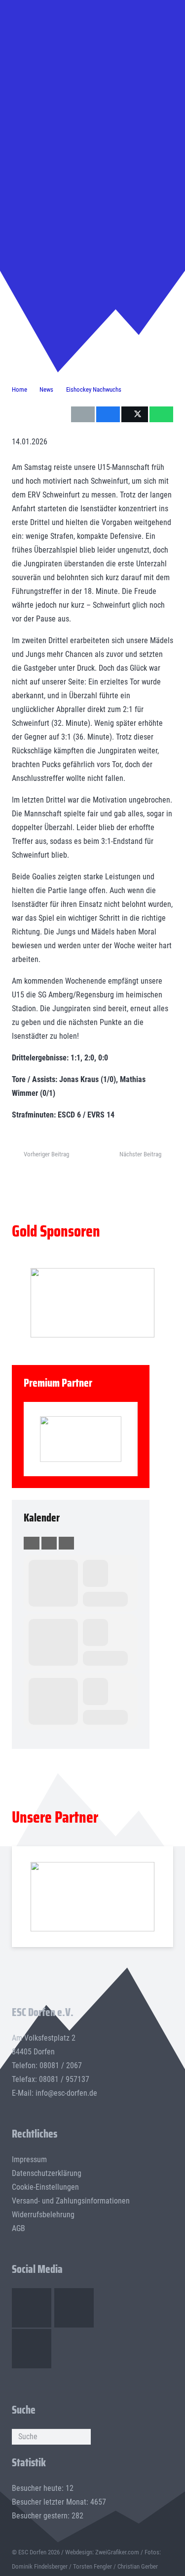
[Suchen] (83, 2437)
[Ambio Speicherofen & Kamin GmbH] (92, 1897)
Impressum (29, 2159)
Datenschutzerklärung (47, 2173)
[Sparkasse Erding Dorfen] (81, 1439)
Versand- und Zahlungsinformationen (71, 2201)
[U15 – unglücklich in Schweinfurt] (92, 44)
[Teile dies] (108, 414)
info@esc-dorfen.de (66, 2093)
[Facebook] (32, 2308)
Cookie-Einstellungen (45, 2187)
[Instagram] (74, 2308)
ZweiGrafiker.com (117, 2552)
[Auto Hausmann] (92, 1303)
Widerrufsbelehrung (43, 2215)
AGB (18, 2228)
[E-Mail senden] (83, 414)
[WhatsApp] (32, 2349)
